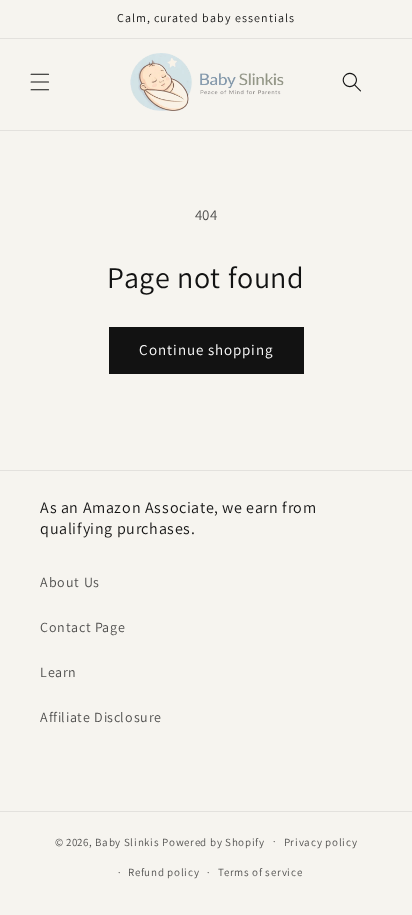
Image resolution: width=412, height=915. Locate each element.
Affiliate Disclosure (101, 717)
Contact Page (82, 627)
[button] (40, 82)
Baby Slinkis (127, 841)
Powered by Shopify (213, 841)
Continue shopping (206, 349)
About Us (70, 582)
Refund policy (163, 872)
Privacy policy (321, 842)
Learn (58, 672)
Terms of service (260, 872)
